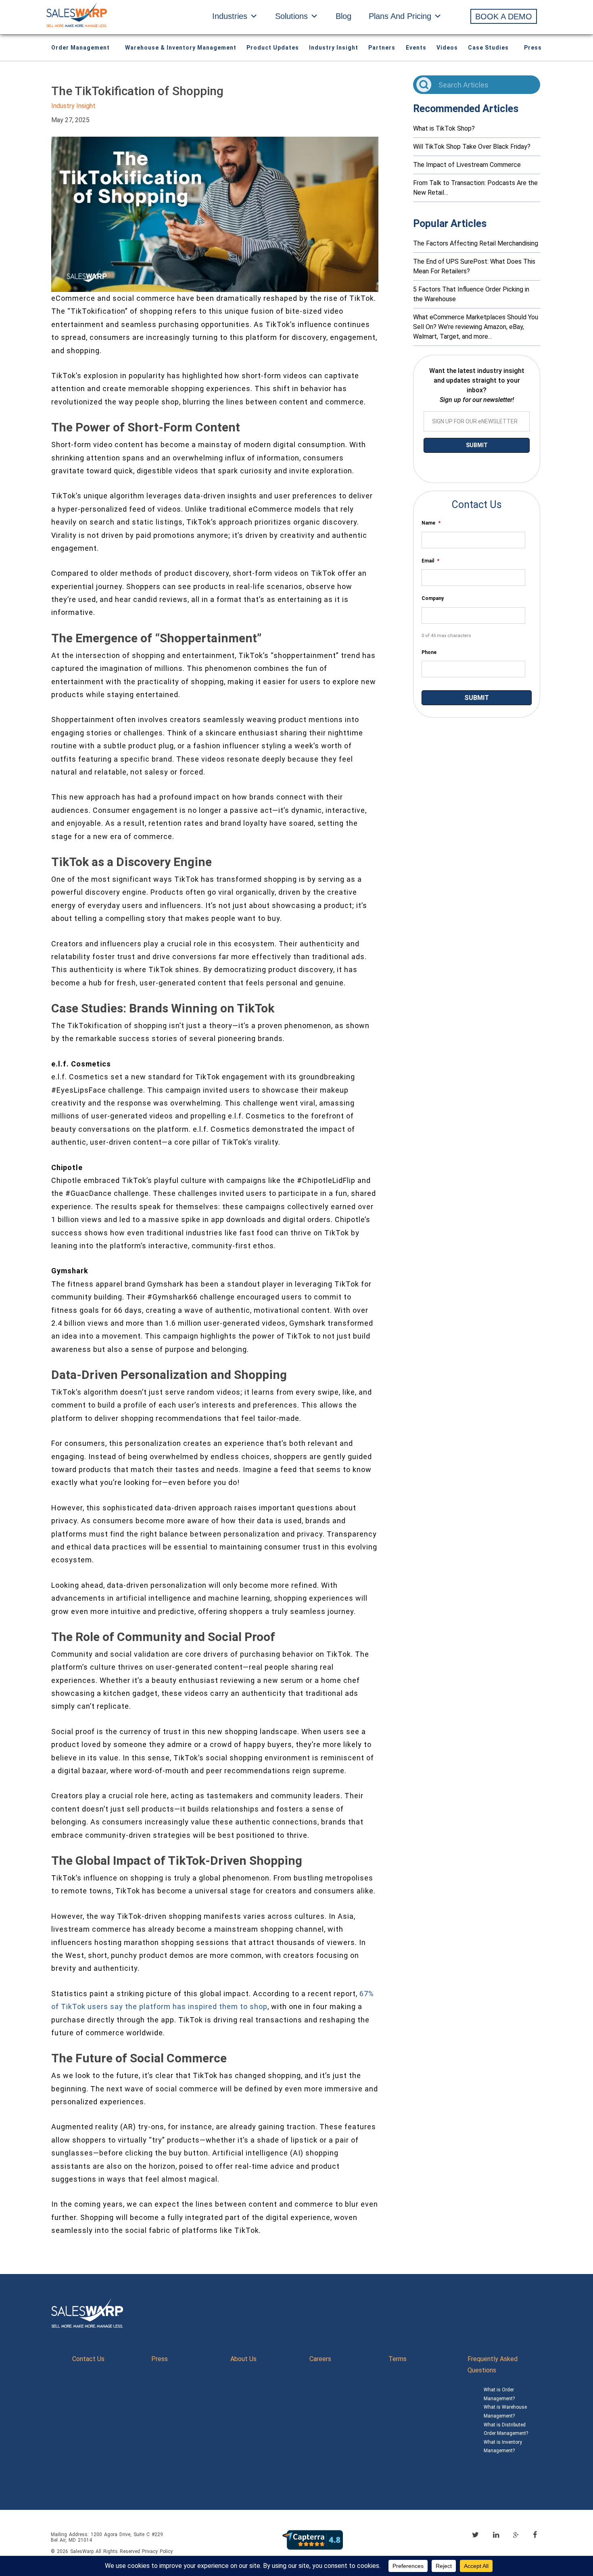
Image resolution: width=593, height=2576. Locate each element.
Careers (320, 2359)
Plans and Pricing (400, 16)
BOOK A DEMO (504, 17)
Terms (398, 2359)
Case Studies (488, 48)
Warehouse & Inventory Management (181, 48)
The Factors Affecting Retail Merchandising (476, 243)
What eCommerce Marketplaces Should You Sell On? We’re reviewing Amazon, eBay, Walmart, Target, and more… (476, 327)
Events (416, 48)
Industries (230, 16)
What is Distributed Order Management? (506, 2429)
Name (431, 523)
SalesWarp (82, 2551)
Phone (429, 652)
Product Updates (273, 48)
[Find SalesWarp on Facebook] (535, 2535)
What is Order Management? (499, 2394)
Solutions (291, 16)
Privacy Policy (157, 2551)
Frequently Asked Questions (493, 2365)
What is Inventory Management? (503, 2447)
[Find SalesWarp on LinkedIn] (496, 2535)
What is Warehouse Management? (505, 2411)
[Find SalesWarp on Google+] (516, 2535)
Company (433, 598)
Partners (382, 48)
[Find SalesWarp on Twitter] (475, 2535)
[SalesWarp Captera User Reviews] (313, 2540)
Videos (447, 48)
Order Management (80, 48)
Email (430, 561)
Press (533, 48)
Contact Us (88, 2359)
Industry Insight (334, 48)
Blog (343, 16)
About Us (243, 2359)
